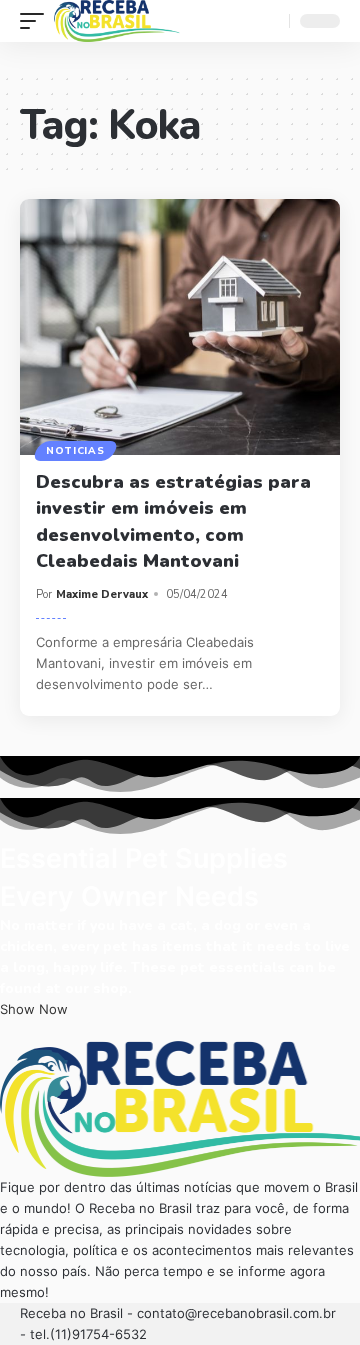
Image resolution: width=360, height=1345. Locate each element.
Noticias (75, 451)
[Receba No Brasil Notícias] (117, 21)
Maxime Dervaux (102, 594)
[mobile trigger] (37, 21)
